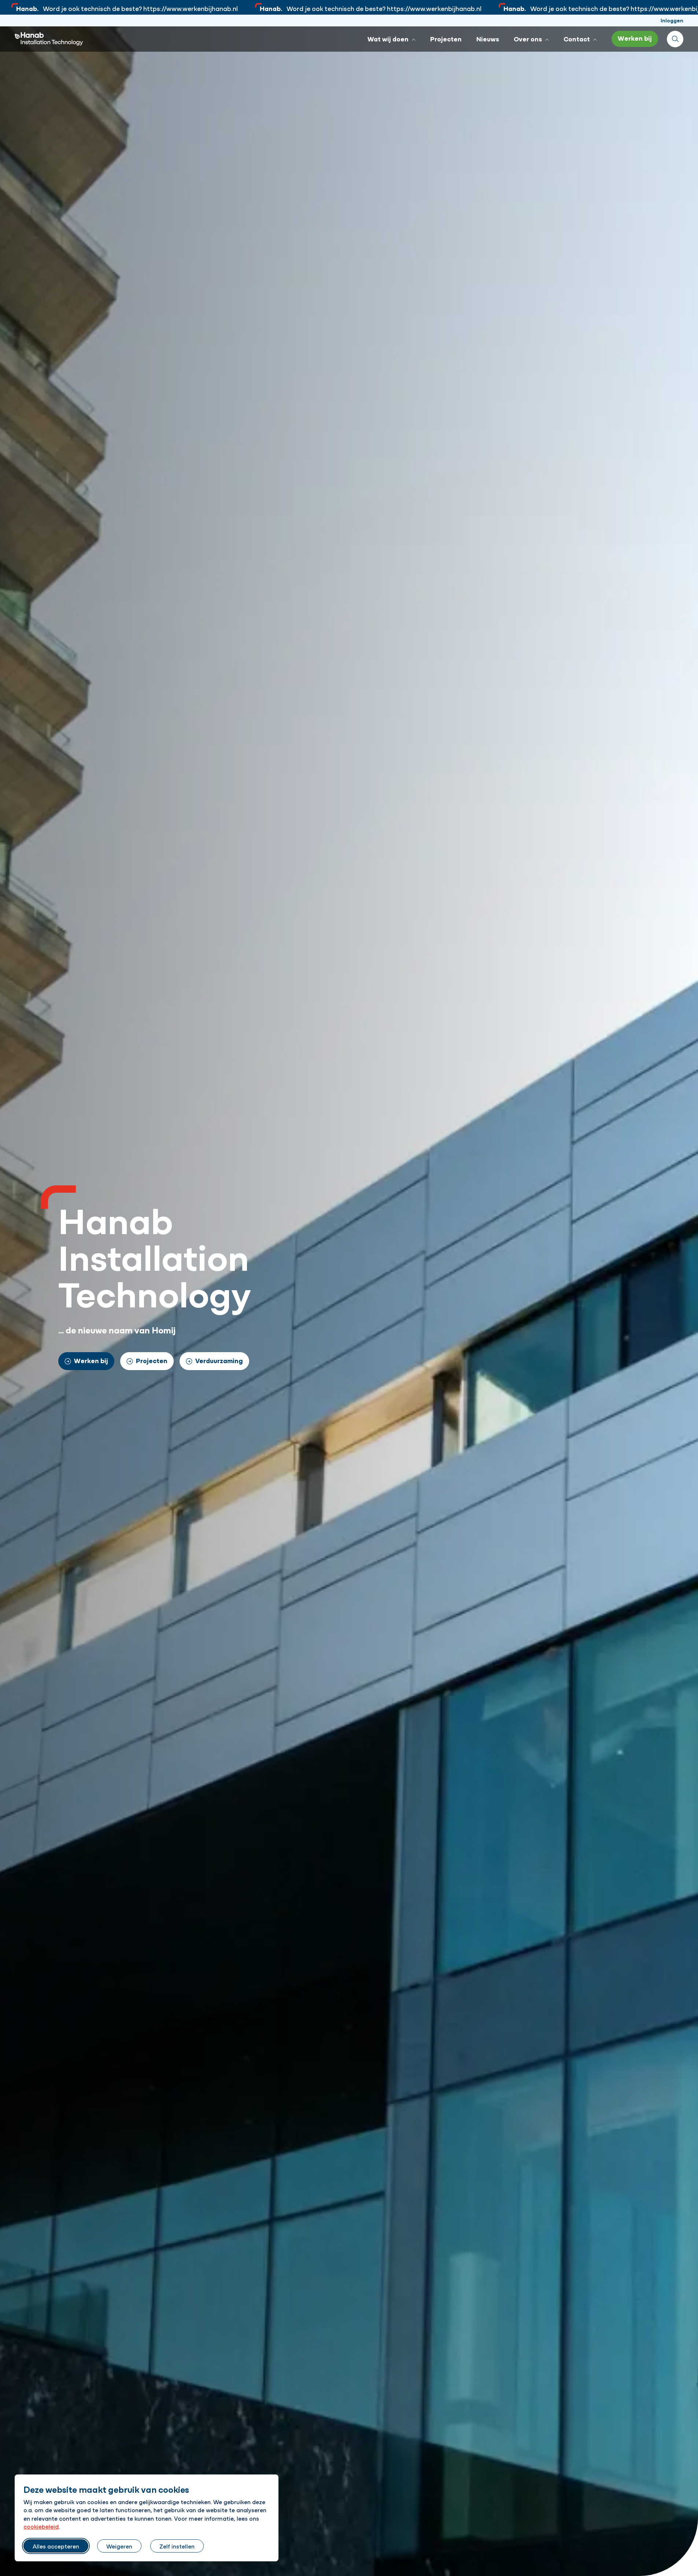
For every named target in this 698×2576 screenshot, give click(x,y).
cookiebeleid (41, 2526)
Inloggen (672, 20)
